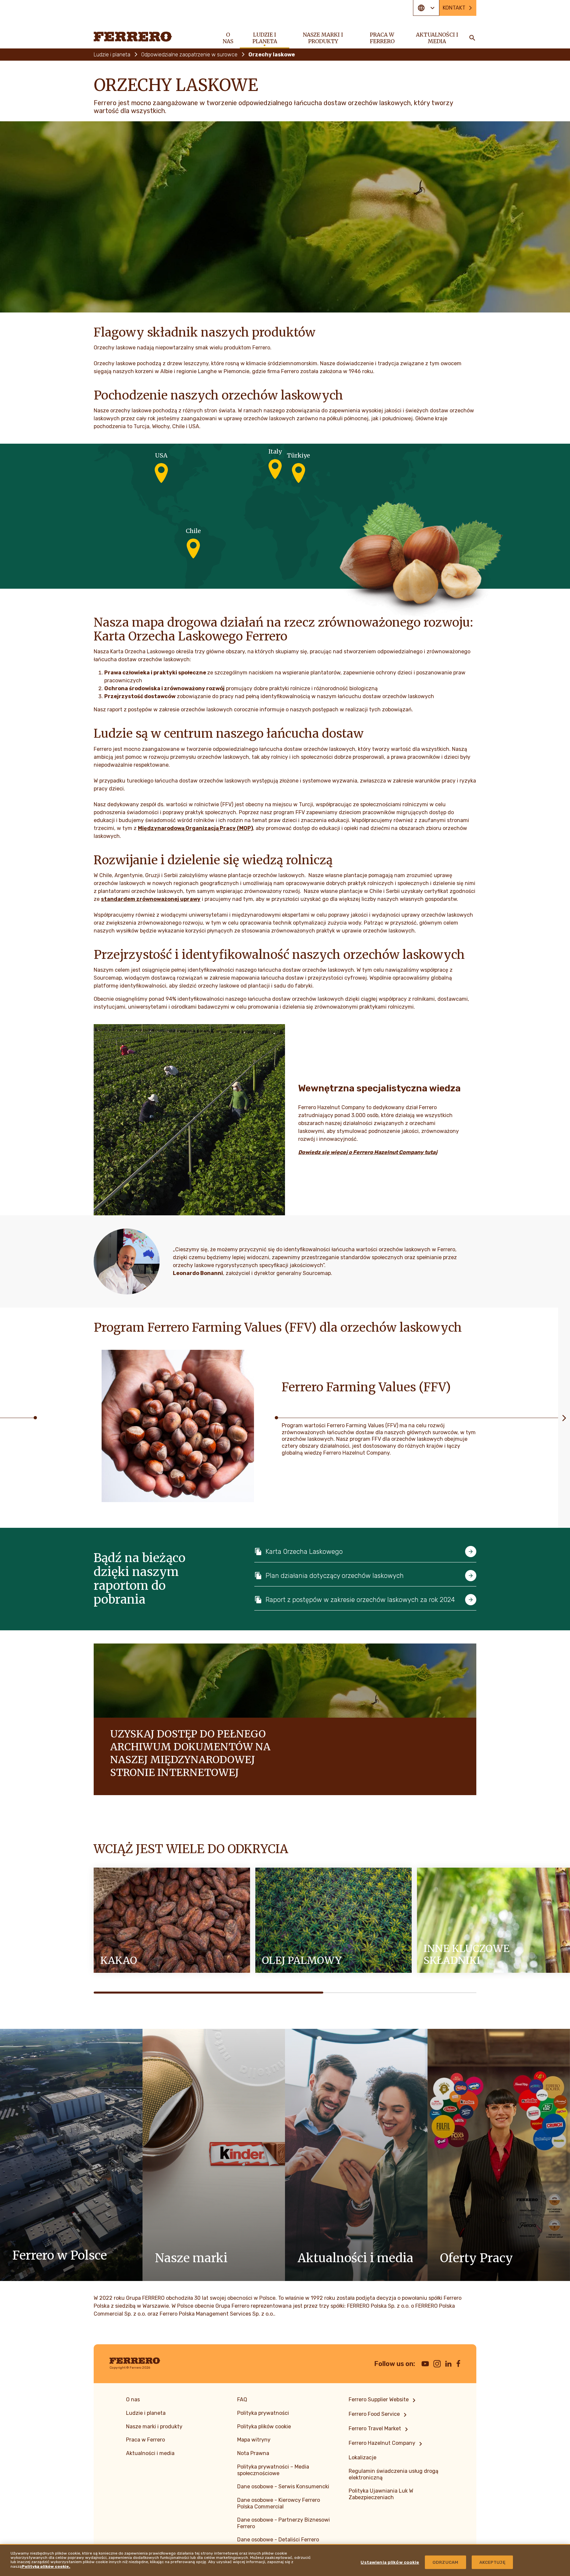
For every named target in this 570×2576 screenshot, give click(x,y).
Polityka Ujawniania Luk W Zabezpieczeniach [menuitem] (381, 2494)
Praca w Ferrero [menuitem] (382, 38)
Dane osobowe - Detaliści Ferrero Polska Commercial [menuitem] (278, 2543)
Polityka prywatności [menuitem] (263, 2413)
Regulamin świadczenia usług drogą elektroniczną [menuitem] (394, 2474)
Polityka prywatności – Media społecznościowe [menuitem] (273, 2470)
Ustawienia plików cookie (390, 2562)
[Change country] (426, 8)
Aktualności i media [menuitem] (437, 38)
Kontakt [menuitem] (454, 8)
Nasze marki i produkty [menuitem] (323, 38)
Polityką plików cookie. (46, 2566)
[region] (285, 2560)
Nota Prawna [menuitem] (253, 2453)
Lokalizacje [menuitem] (363, 2458)
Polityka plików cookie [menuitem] (264, 2427)
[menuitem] (383, 2400)
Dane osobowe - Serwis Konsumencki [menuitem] (283, 2487)
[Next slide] (564, 1418)
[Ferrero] (133, 37)
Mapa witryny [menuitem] (254, 2440)
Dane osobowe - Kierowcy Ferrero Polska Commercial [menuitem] (279, 2503)
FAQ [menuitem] (242, 2399)
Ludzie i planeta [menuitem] (265, 38)
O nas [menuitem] (228, 38)
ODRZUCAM (445, 2562)
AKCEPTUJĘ (492, 2562)
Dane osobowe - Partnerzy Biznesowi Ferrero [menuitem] (284, 2523)
